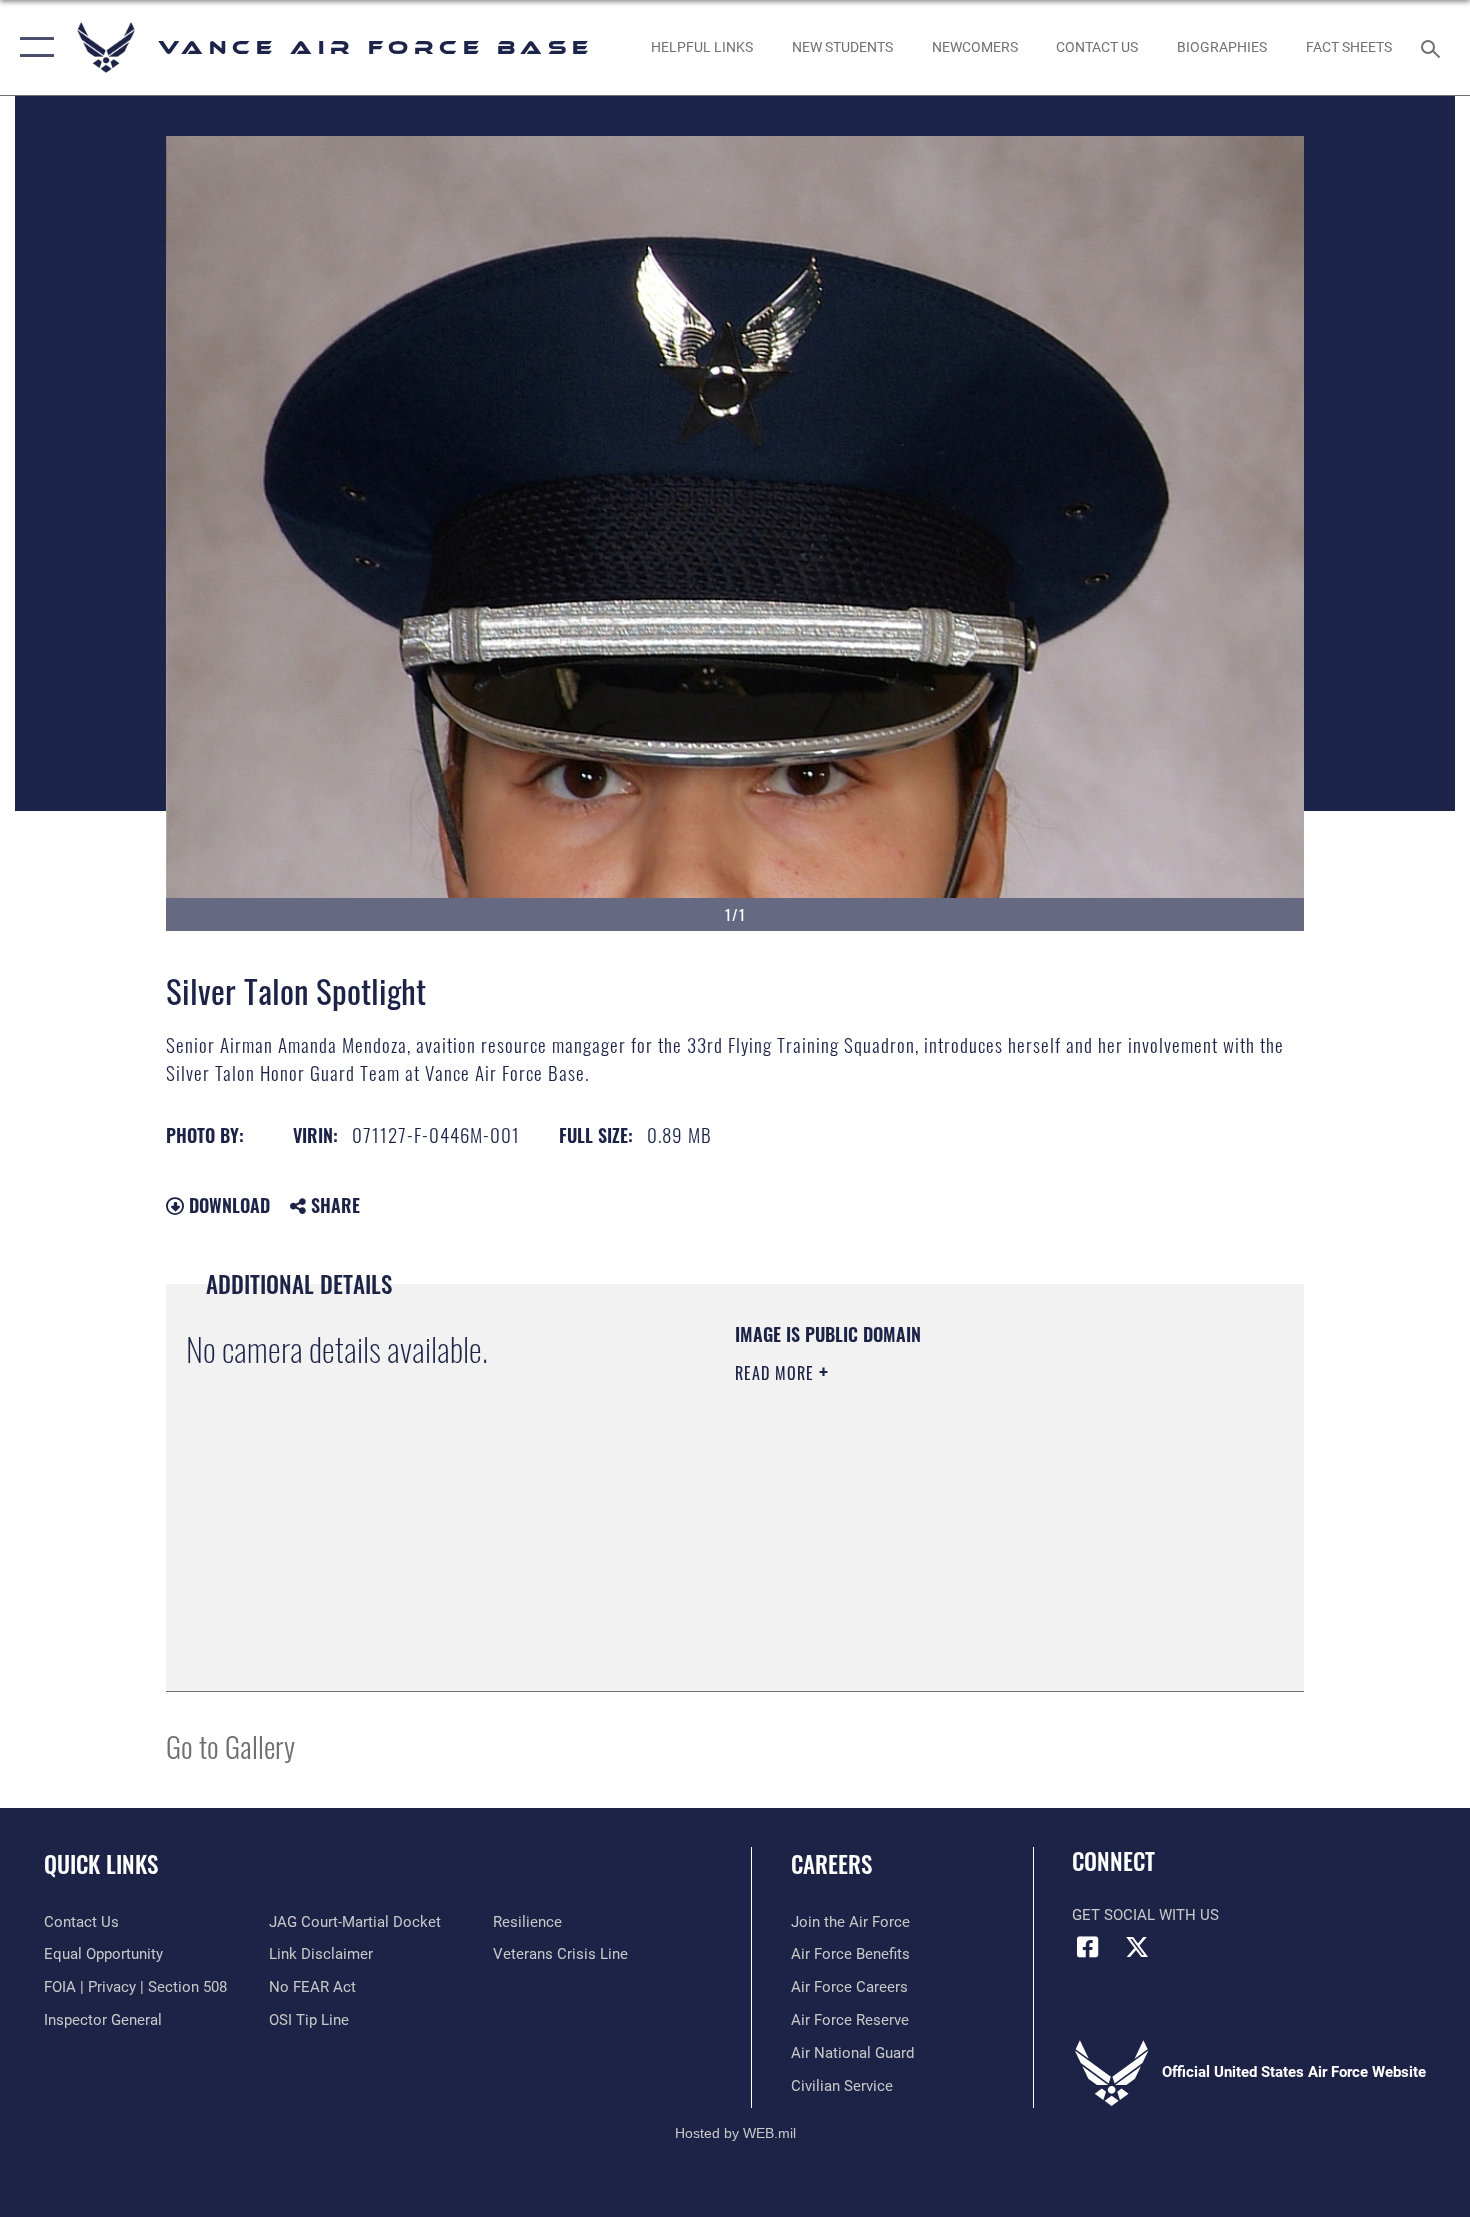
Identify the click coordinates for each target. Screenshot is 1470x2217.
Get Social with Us (1145, 1915)
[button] (32, 47)
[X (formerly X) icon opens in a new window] (1137, 1947)
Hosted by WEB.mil (735, 2133)
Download (227, 1205)
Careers (831, 1864)
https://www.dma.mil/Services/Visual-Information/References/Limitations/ (969, 1528)
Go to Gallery (230, 1745)
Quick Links (101, 1864)
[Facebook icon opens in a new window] (1087, 1947)
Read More (777, 1373)
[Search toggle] (1433, 47)
